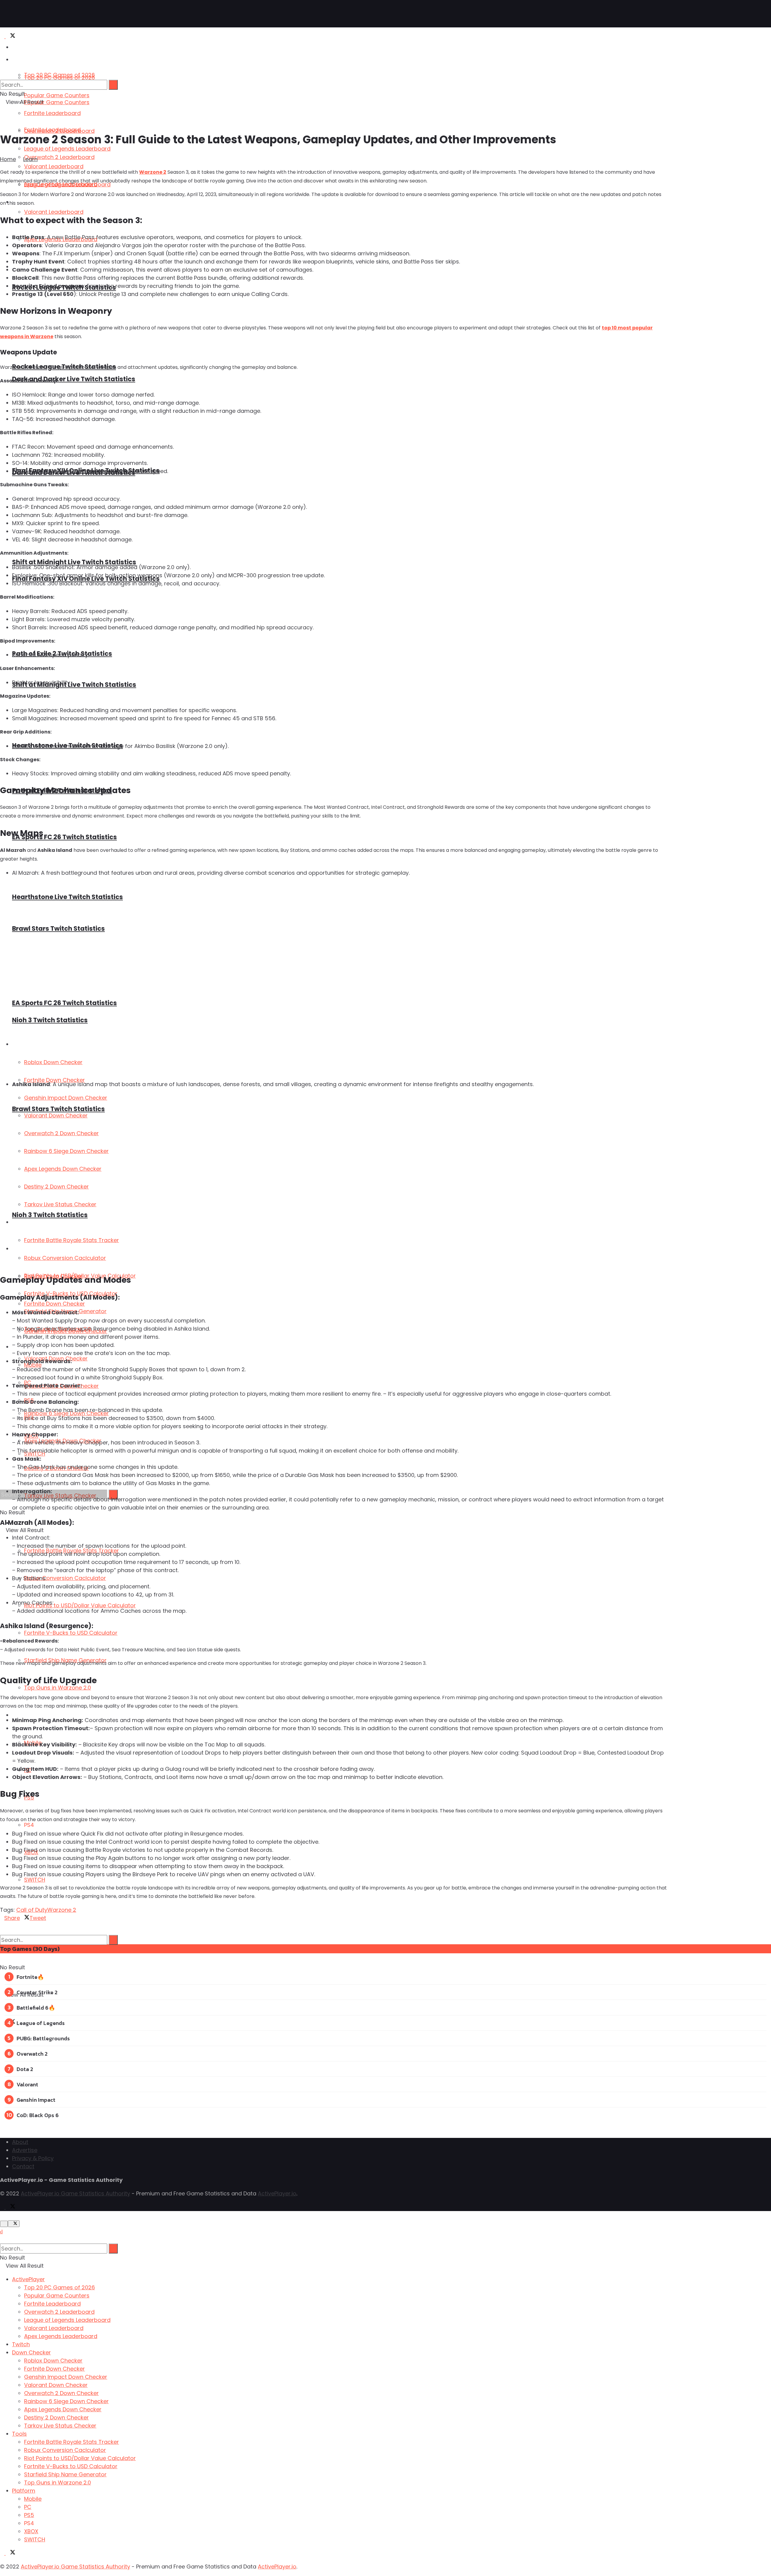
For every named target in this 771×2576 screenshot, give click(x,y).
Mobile (33, 2499)
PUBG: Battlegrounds (43, 2038)
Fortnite (27, 1977)
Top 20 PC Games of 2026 (59, 78)
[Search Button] (113, 1940)
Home (8, 159)
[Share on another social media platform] (2, 1934)
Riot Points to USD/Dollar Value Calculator (80, 1605)
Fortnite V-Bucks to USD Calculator (71, 1633)
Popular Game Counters (57, 95)
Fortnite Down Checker (55, 2369)
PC (28, 2507)
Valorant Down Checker (56, 2385)
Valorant (27, 2084)
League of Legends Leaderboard (67, 149)
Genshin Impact (36, 2100)
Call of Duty (32, 1910)
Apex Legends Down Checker (63, 2409)
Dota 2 (25, 2069)
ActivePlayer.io (277, 2193)
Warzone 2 (153, 172)
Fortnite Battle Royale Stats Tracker (72, 2442)
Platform (23, 1715)
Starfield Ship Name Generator (65, 2474)
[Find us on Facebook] (3, 2022)
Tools (19, 2434)
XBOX (31, 2531)
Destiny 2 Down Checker (56, 2417)
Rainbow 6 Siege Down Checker (66, 2401)
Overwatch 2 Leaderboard (59, 131)
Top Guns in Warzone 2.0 (58, 1688)
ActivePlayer (27, 47)
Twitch (21, 2344)
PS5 (29, 2515)
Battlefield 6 (33, 2008)
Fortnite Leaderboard (52, 113)
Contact (23, 2166)
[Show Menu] (2, 49)
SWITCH (35, 1880)
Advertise (25, 2150)
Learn (30, 159)
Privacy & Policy (33, 2158)
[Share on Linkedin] (2, 1926)
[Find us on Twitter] (11, 36)
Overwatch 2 (32, 2054)
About (20, 2142)
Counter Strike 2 (37, 1992)
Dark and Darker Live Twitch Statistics (74, 379)
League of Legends (41, 2023)
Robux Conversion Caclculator (65, 1578)
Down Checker (31, 2352)
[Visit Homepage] (24, 14)
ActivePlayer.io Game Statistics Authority (75, 2193)
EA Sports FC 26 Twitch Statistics (64, 837)
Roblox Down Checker (53, 2361)
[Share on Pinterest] (6, 1926)
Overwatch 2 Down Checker (61, 2393)
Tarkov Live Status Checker (60, 2426)
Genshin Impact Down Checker (66, 2377)
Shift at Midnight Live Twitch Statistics (74, 562)
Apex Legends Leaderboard (61, 2336)
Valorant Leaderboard (54, 166)
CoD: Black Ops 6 (38, 2115)
